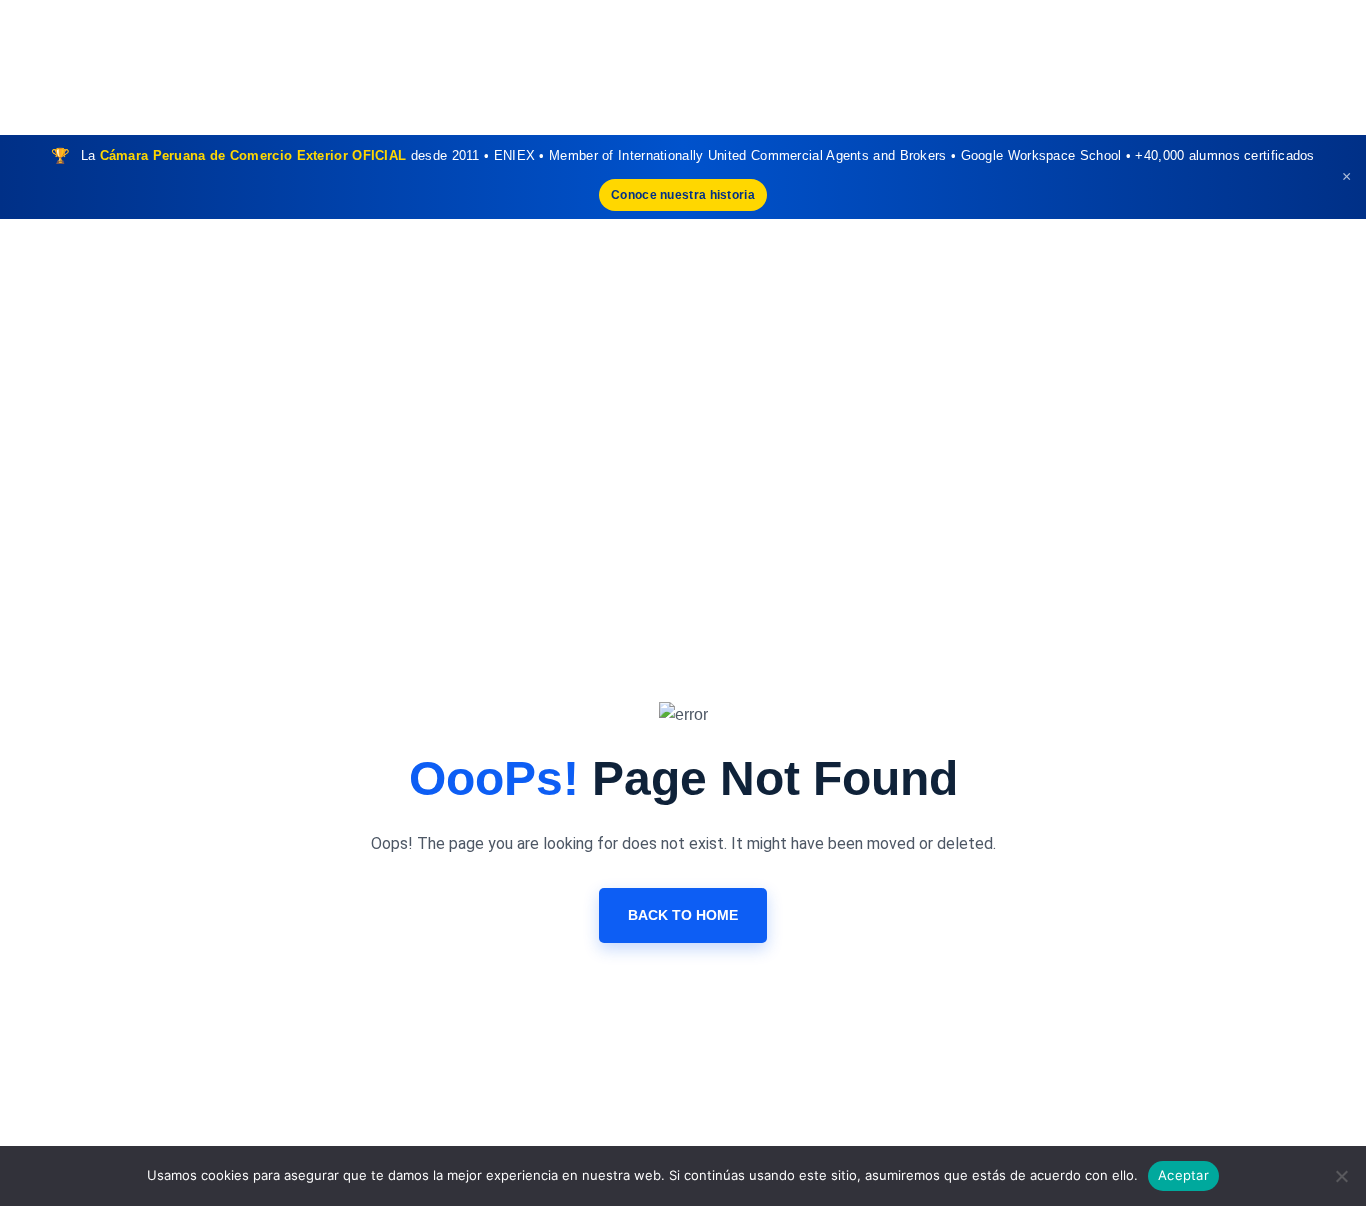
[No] (1341, 1176)
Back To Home (683, 915)
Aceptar (1183, 1175)
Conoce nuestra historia (683, 195)
